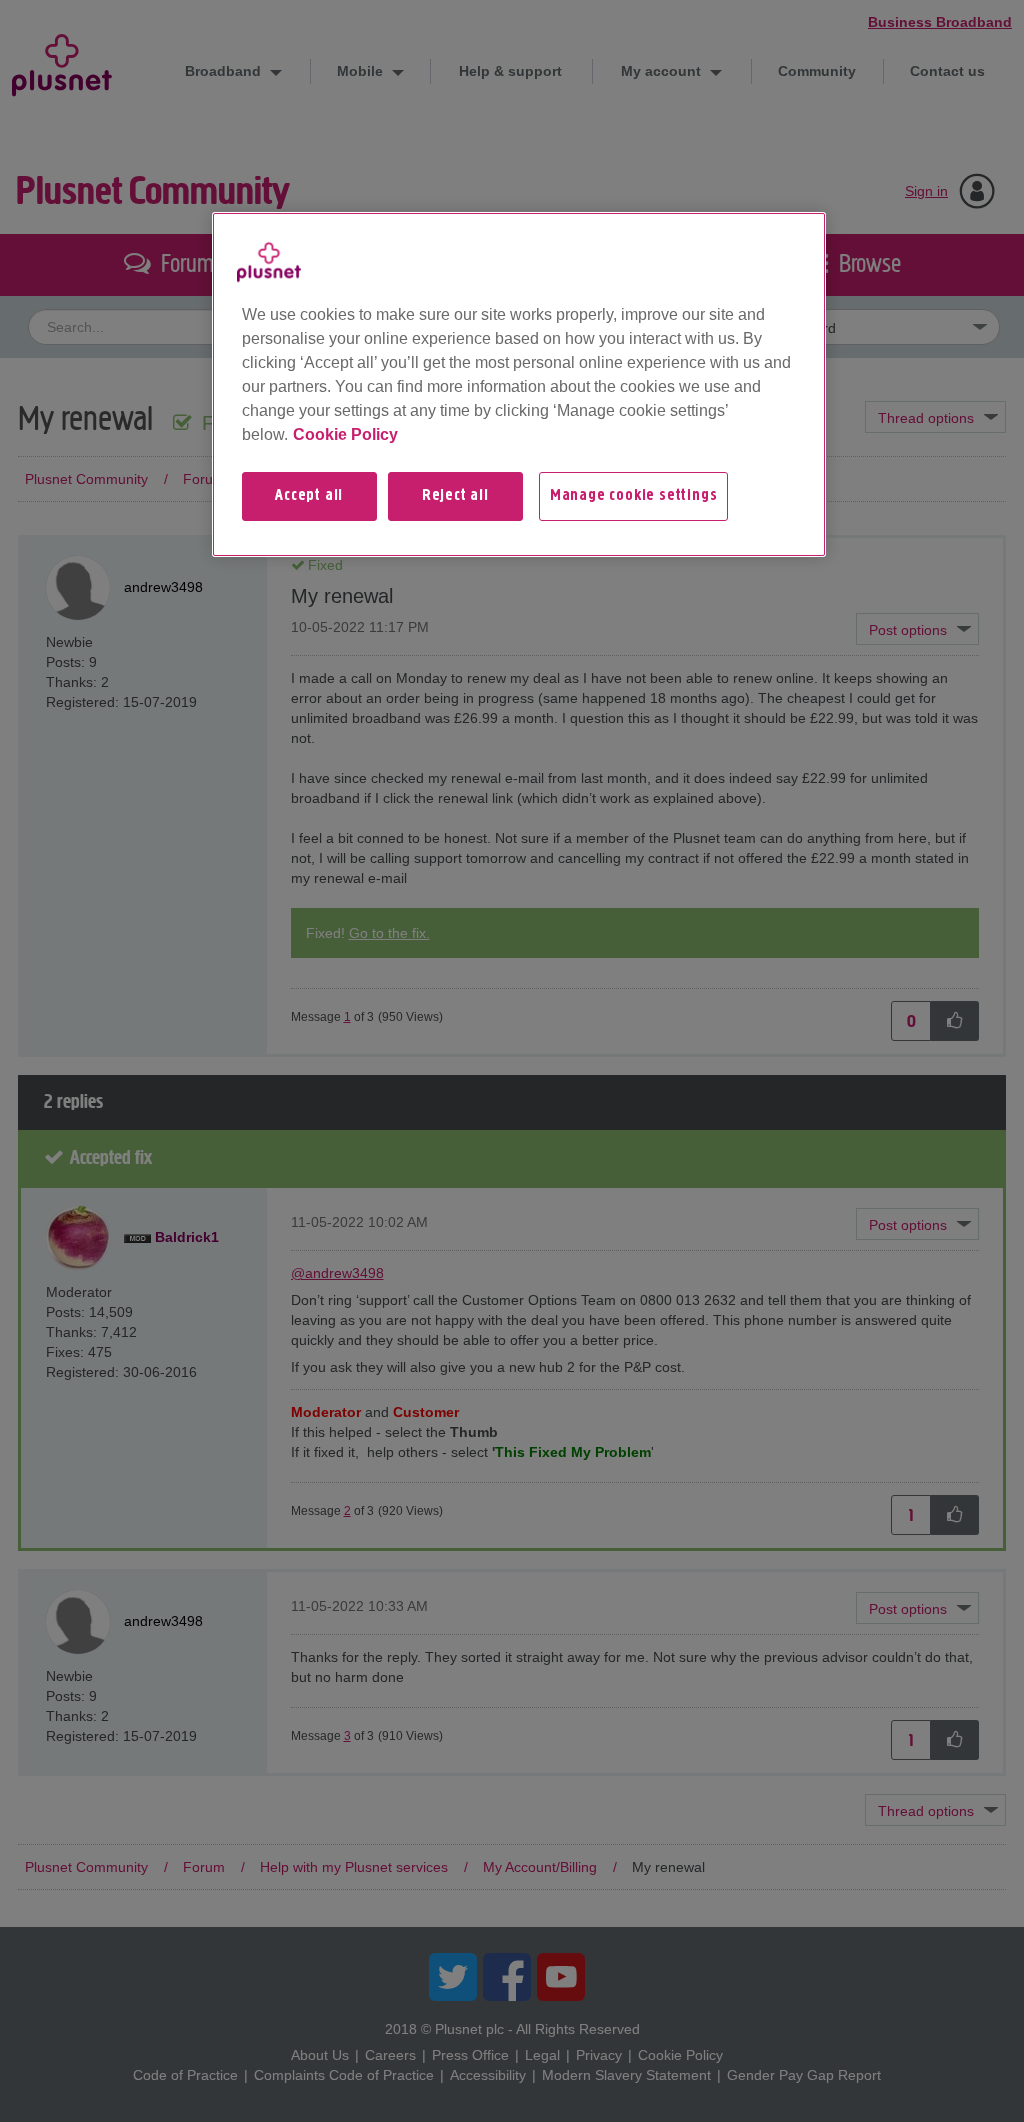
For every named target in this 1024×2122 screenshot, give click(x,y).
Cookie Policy (345, 434)
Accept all (309, 496)
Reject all (455, 496)
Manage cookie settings (634, 496)
